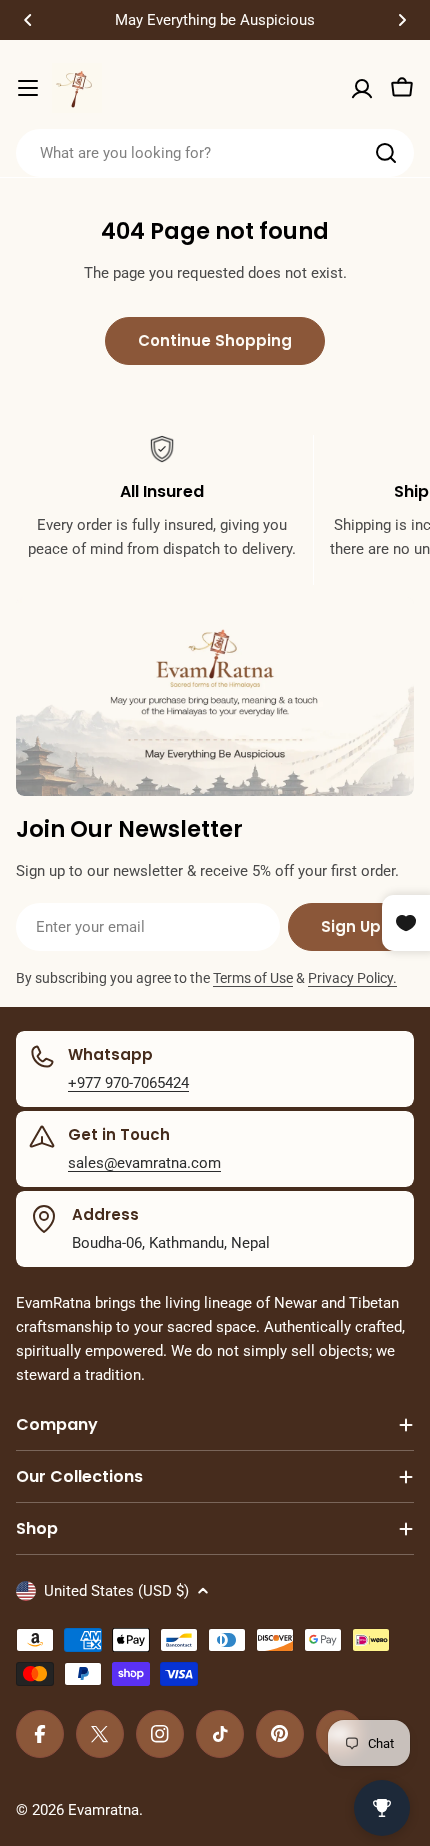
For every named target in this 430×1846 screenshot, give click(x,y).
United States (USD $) (116, 1591)
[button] (28, 20)
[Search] (386, 153)
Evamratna (103, 1810)
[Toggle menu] (28, 88)
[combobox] (215, 153)
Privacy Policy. (352, 978)
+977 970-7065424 (128, 1083)
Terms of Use (253, 978)
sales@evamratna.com (144, 1163)
